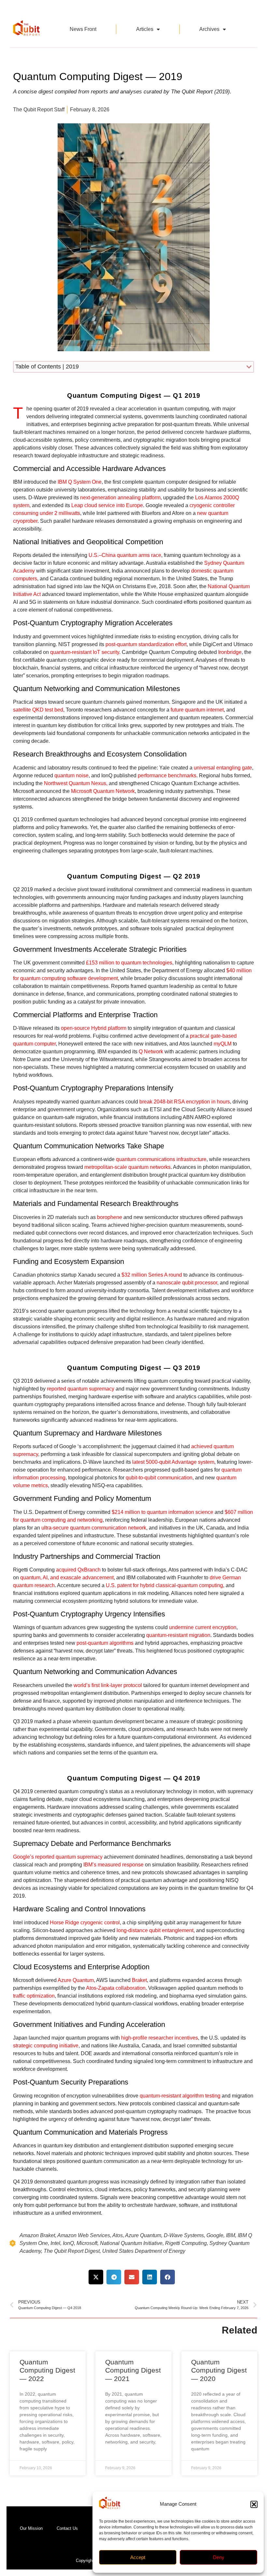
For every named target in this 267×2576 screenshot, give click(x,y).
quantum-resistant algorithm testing (180, 2096)
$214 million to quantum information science (162, 1512)
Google (215, 2235)
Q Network (151, 1052)
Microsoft (87, 2243)
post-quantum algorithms (105, 1643)
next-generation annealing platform (120, 498)
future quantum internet (197, 710)
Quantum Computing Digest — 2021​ (133, 2370)
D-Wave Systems (184, 2235)
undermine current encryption (203, 1627)
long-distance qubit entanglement (155, 1930)
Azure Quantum (76, 1980)
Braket (139, 1980)
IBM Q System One (80, 482)
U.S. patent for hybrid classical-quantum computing (164, 1585)
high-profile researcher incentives (160, 2038)
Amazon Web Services (84, 2235)
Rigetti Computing (186, 2243)
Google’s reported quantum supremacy (58, 1857)
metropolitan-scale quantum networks (127, 1167)
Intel (55, 2243)
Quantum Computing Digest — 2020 (219, 2370)
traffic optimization (34, 1996)
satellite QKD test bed (38, 710)
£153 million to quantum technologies (129, 963)
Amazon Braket (37, 2235)
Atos (118, 2235)
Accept (138, 2557)
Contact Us (67, 2528)
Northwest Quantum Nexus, (76, 783)
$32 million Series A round (152, 1275)
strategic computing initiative (46, 2046)
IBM (231, 2235)
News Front (83, 29)
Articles (145, 29)
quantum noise (71, 776)
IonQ (68, 2243)
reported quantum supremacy (81, 1389)
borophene (110, 1217)
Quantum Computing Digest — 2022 (47, 2370)
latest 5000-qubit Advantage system (173, 1462)
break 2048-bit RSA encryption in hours (185, 1102)
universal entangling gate (223, 768)
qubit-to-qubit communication (159, 1478)
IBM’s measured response (113, 1865)
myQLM (223, 1044)
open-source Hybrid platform (94, 1028)
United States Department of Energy (144, 2251)
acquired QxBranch (78, 1570)
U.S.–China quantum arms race (125, 555)
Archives (209, 29)
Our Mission (31, 2528)
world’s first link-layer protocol (108, 1685)
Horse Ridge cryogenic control (85, 1923)
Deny (219, 2557)
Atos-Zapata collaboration (116, 1988)
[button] (254, 2504)
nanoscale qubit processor (187, 1283)
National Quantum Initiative (131, 2243)
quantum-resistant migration (178, 1635)
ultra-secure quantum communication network (94, 1528)
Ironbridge (230, 652)
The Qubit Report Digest (72, 2251)
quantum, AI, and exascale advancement (67, 1578)
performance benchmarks (167, 776)
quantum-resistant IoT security (85, 652)
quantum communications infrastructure (161, 1159)
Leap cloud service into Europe (107, 505)
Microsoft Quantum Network (103, 791)
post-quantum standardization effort (146, 644)
